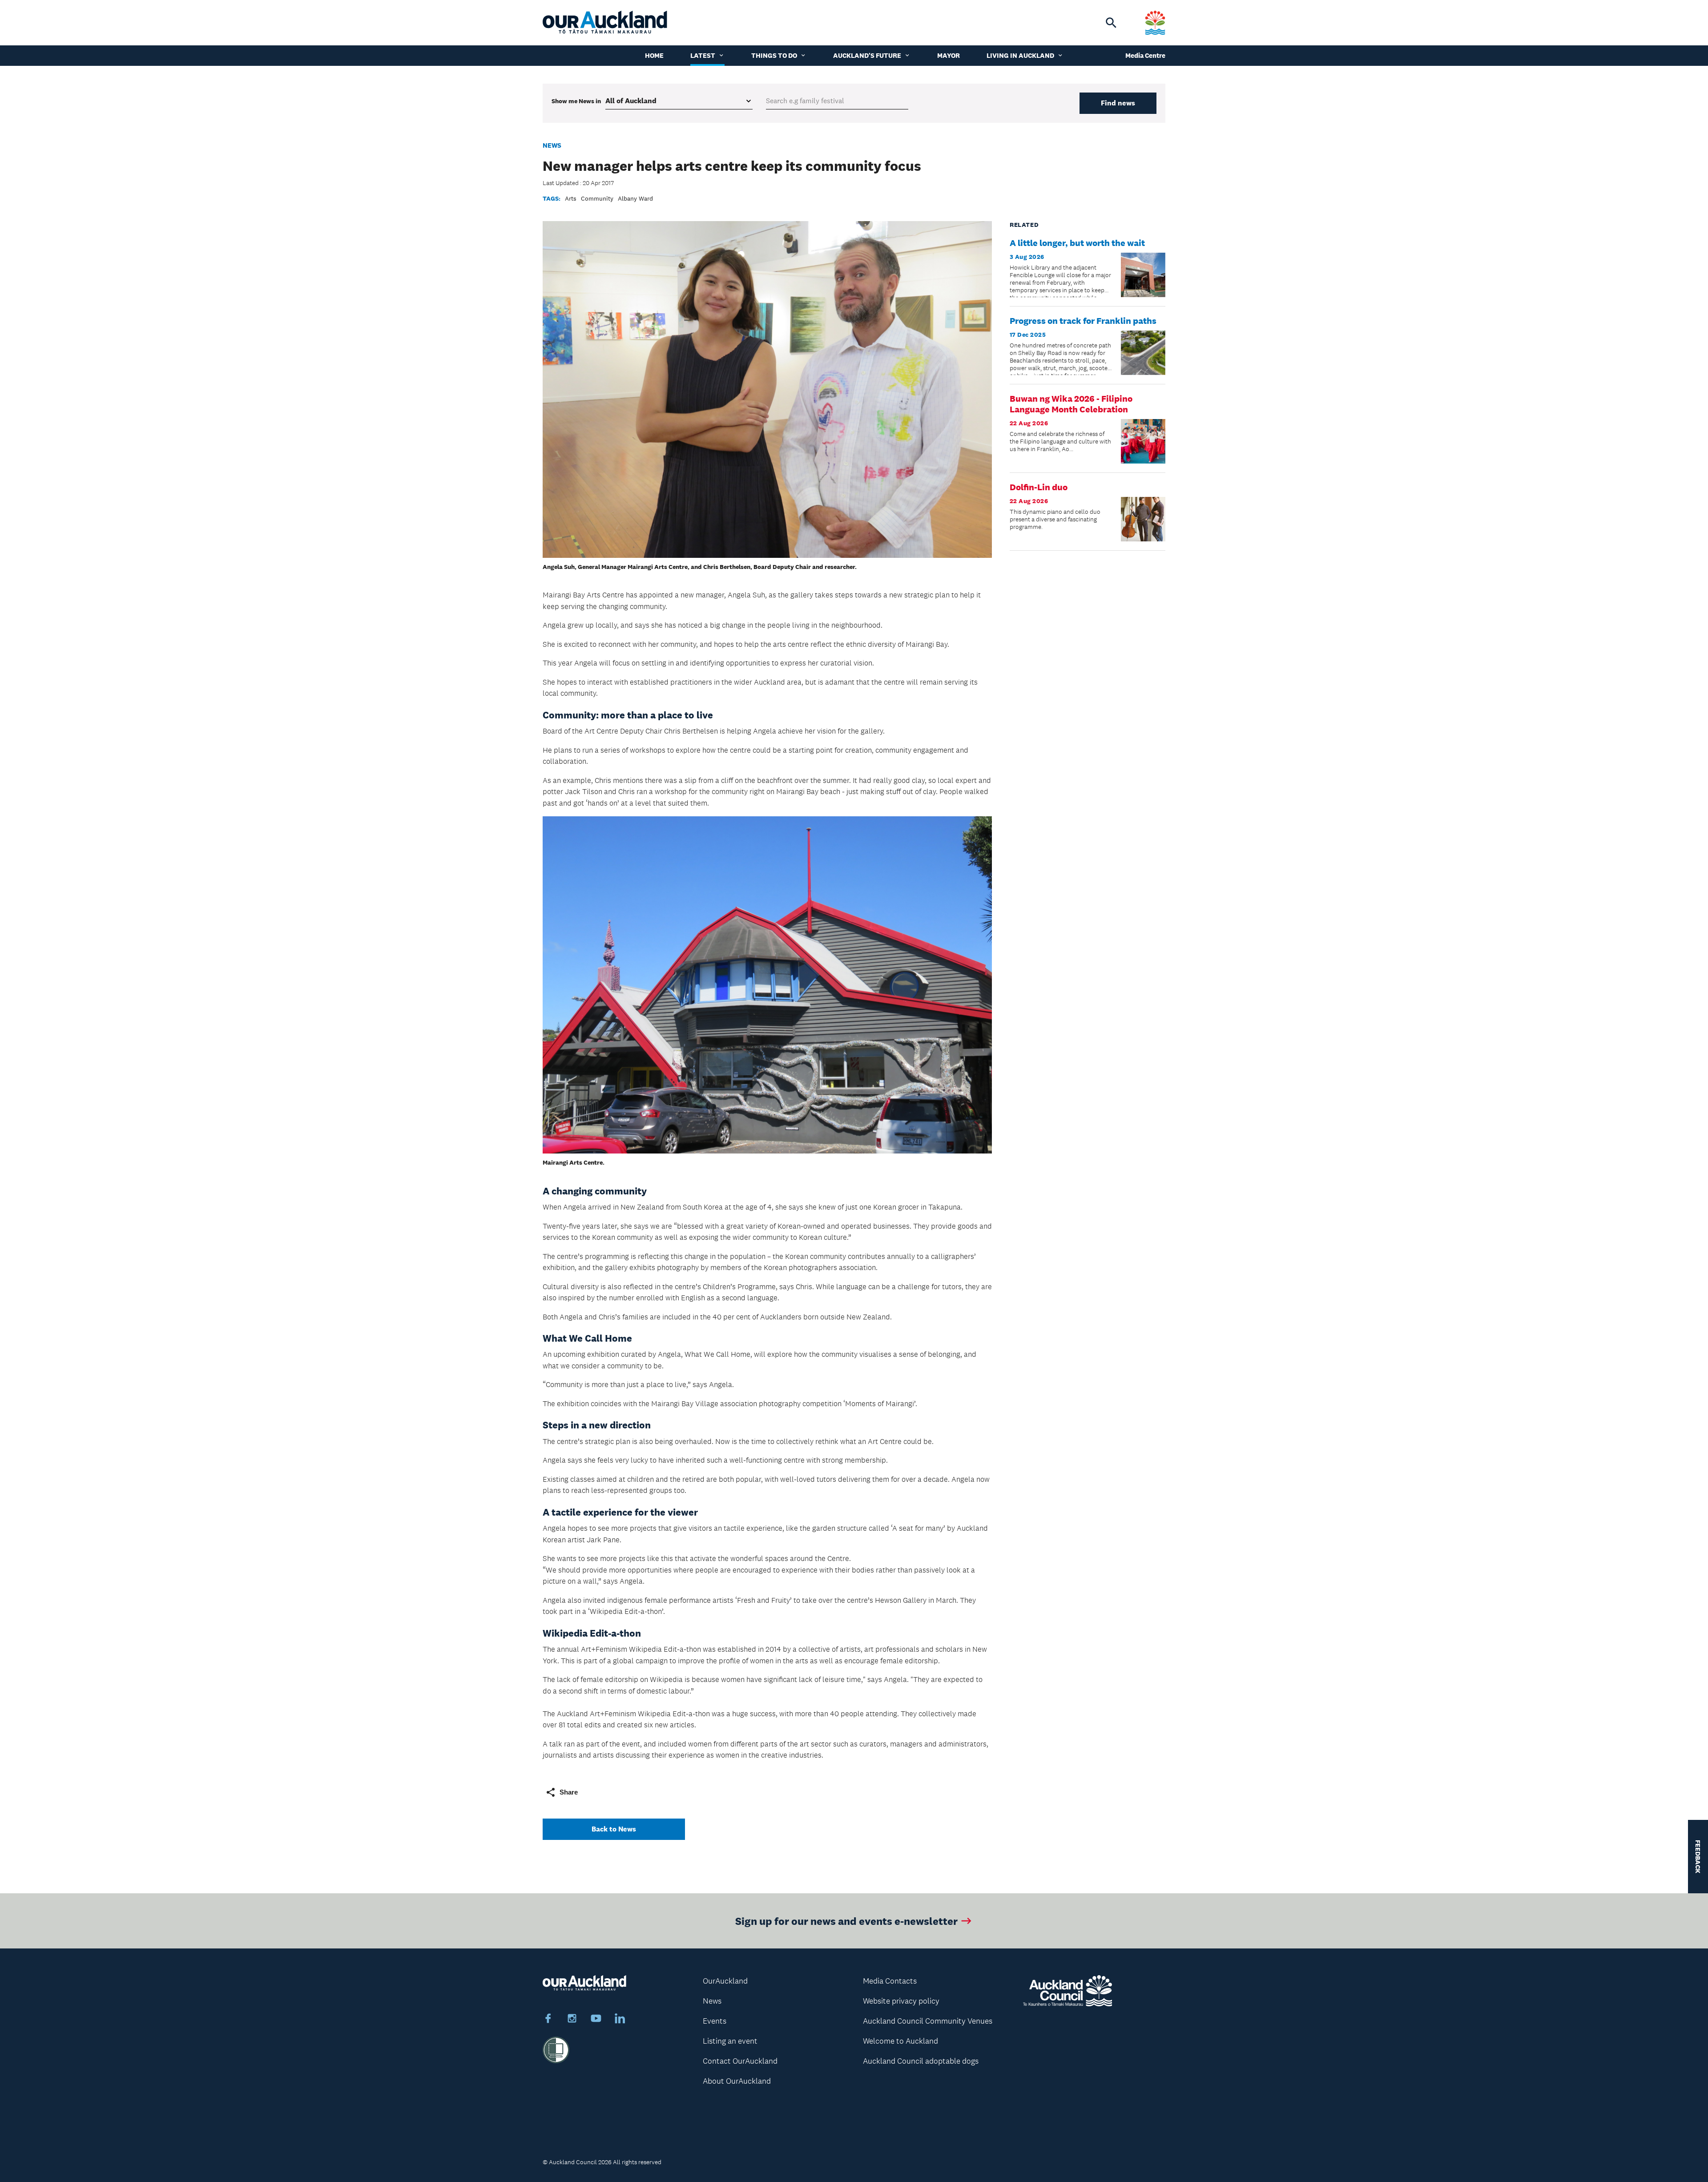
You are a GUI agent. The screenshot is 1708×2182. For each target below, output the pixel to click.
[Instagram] (572, 2020)
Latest (703, 55)
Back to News (614, 1829)
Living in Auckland (1020, 55)
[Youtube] (596, 2020)
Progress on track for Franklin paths (1083, 321)
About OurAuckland (737, 2081)
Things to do (774, 55)
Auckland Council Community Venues (928, 2021)
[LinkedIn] (620, 2020)
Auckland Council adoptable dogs (921, 2061)
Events (715, 2021)
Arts (571, 198)
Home (654, 55)
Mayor (949, 55)
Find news (1118, 103)
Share (569, 1792)
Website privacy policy (901, 2001)
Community (597, 198)
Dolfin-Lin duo (1039, 487)
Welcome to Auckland (900, 2041)
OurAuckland (725, 1981)
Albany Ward (635, 198)
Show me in (576, 101)
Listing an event (730, 2041)
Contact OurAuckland (740, 2061)
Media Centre (1145, 55)
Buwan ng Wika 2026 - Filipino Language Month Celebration (1071, 404)
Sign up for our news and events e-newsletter (846, 1921)
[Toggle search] (1111, 23)
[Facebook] (548, 2020)
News (552, 145)
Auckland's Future (867, 55)
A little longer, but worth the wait (1077, 243)
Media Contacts (890, 1981)
